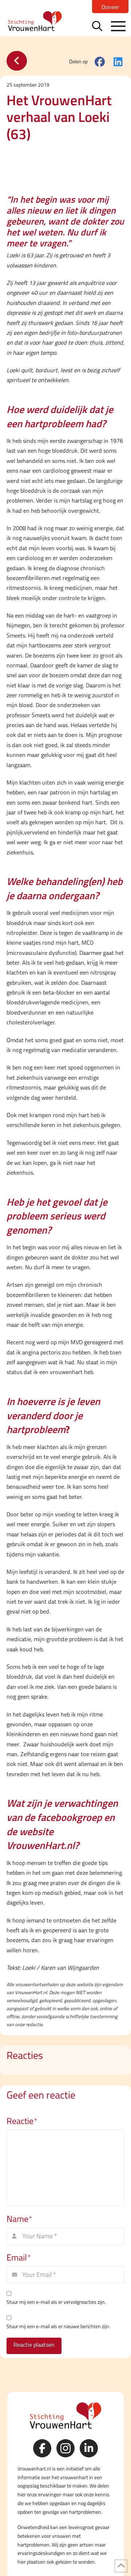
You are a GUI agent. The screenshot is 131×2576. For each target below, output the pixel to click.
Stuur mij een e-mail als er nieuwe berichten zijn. (58, 2326)
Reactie (22, 2121)
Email (19, 2257)
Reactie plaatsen (34, 2345)
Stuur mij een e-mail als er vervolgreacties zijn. (56, 2302)
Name (19, 2219)
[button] (97, 26)
